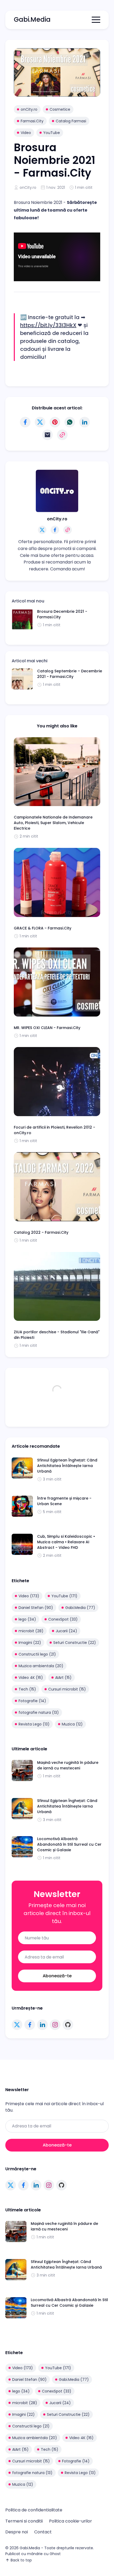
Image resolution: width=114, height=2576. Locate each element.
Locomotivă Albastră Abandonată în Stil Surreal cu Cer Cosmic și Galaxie (69, 1844)
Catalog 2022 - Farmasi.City (41, 1232)
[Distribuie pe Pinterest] (55, 422)
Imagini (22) (30, 1643)
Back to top (21, 2560)
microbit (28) (31, 1631)
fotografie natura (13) (39, 1712)
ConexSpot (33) (63, 1619)
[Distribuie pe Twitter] (40, 422)
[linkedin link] (42, 2025)
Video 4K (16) (31, 1678)
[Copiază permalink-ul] (62, 435)
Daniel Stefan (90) (36, 1608)
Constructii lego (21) (37, 1654)
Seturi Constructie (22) (75, 1643)
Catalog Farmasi (71, 121)
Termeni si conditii (24, 2521)
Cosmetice (60, 109)
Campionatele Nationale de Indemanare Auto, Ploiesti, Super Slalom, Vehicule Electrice (53, 823)
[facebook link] (30, 2025)
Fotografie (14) (32, 1701)
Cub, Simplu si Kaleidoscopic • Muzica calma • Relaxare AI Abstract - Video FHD (66, 1542)
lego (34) (27, 1619)
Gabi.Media (32, 19)
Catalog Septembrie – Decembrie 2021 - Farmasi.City (70, 674)
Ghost (55, 2554)
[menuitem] (34, 2510)
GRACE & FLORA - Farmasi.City (43, 928)
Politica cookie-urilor (71, 2521)
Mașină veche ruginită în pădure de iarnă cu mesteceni (68, 1765)
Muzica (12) (72, 1724)
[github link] (68, 2025)
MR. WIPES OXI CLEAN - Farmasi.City (47, 1028)
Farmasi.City (32, 121)
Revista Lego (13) (34, 1724)
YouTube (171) (64, 1596)
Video (26, 133)
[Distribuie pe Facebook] (25, 422)
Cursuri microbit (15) (67, 1689)
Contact (43, 2532)
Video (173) (29, 1596)
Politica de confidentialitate (34, 2510)
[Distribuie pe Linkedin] (85, 422)
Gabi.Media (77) (80, 1608)
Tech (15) (27, 1689)
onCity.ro (29, 109)
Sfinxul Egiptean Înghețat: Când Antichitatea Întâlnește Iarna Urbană (67, 1466)
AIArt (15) (63, 1678)
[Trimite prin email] (47, 435)
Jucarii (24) (66, 1631)
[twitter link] (17, 2025)
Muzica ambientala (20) (41, 1666)
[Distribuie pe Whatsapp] (70, 422)
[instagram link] (55, 2025)
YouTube (52, 133)
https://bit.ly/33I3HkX (48, 325)
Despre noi (17, 2532)
